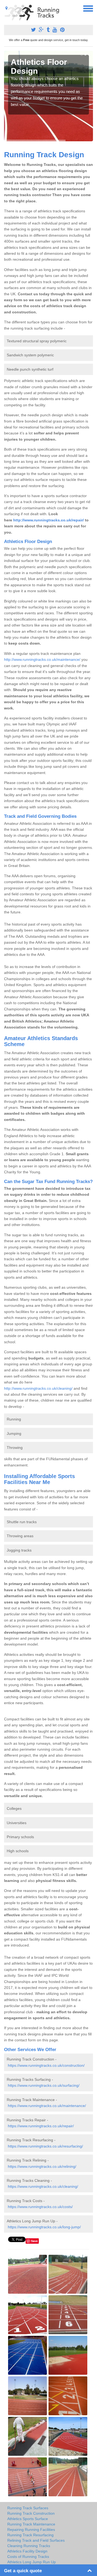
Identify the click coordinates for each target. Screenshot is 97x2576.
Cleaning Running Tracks (29, 2546)
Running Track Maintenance (31, 2524)
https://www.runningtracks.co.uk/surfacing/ (44, 2085)
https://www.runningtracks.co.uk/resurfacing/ (45, 2146)
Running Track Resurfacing (30, 2535)
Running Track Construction (31, 2513)
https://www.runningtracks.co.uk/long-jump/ (44, 2227)
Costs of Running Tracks (28, 2557)
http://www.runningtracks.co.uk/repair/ (48, 520)
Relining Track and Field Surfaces (36, 2540)
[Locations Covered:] (6, 8)
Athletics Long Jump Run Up (32, 2562)
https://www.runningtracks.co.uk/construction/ (46, 2065)
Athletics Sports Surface (28, 2519)
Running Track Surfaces (28, 2508)
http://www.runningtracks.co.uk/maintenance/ (42, 659)
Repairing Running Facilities (31, 2530)
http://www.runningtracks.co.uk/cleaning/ (38, 1388)
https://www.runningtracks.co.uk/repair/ (41, 2126)
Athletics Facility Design (27, 2551)
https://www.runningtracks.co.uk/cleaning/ (43, 2186)
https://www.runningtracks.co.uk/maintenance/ (47, 2106)
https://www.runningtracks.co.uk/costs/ (40, 2207)
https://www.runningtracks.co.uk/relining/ (42, 2166)
